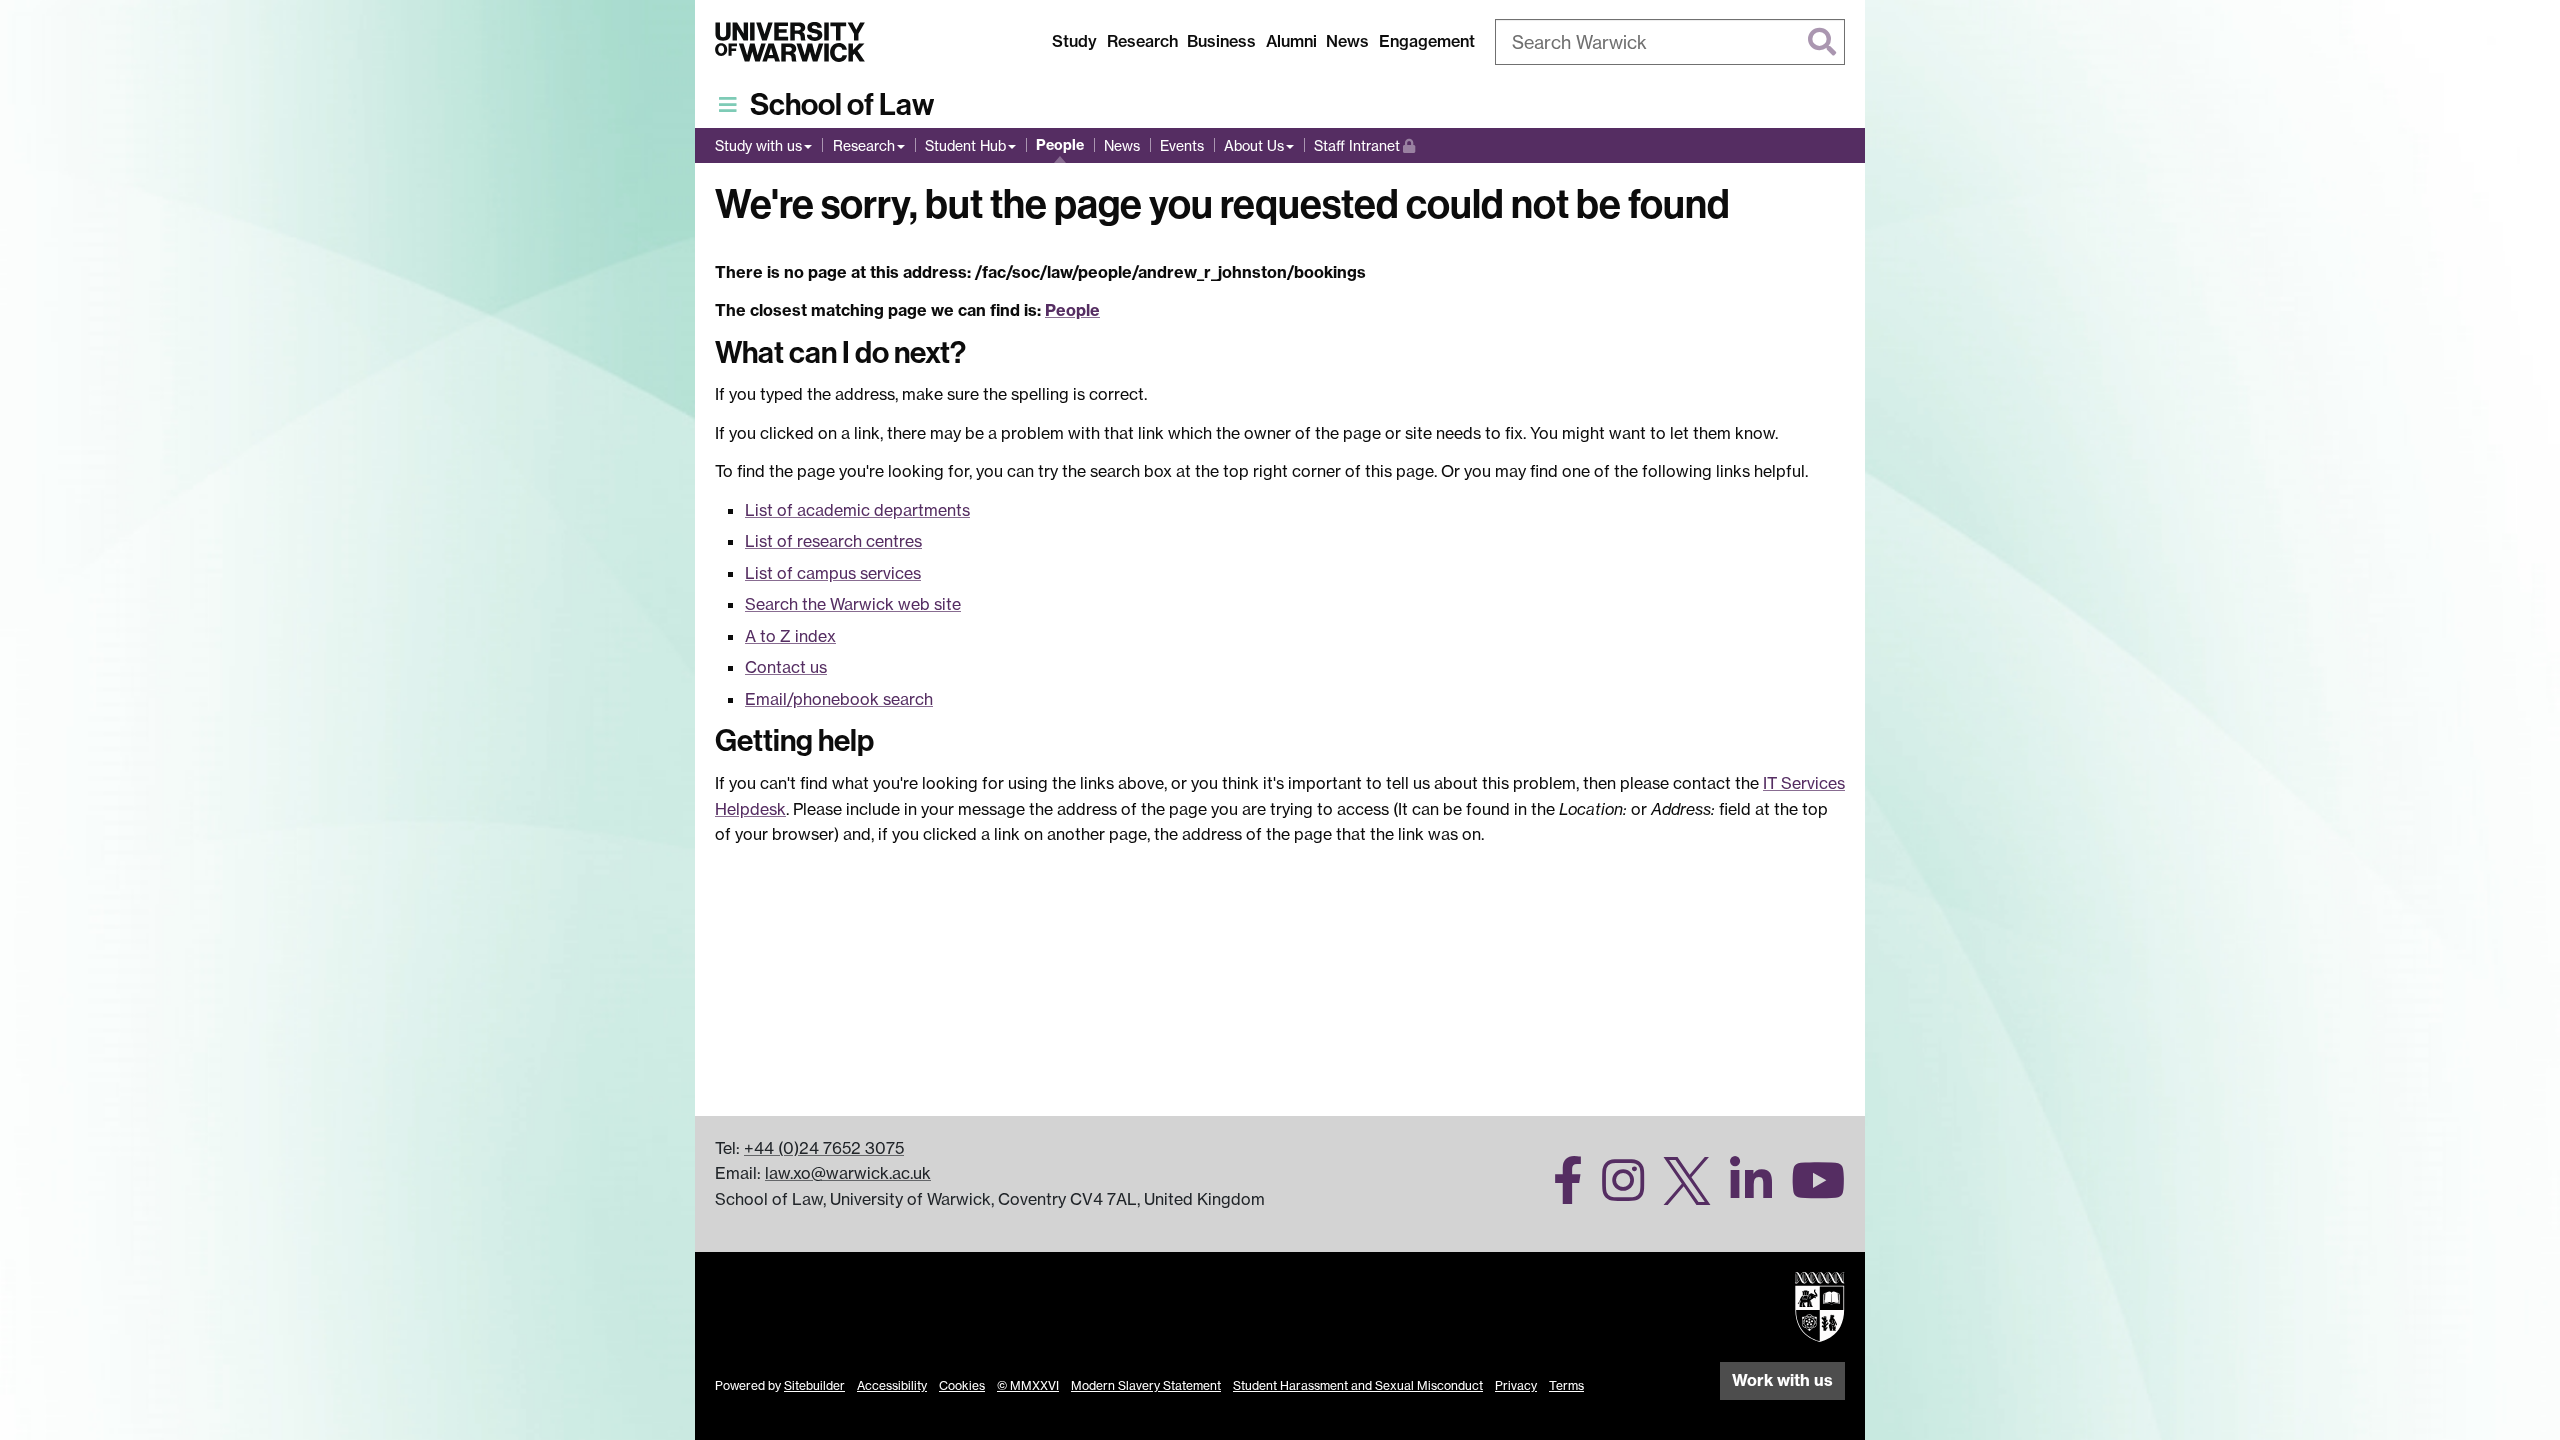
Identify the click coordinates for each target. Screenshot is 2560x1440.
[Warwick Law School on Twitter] (1679, 1192)
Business (1221, 41)
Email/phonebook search (839, 699)
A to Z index (790, 636)
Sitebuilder (814, 1385)
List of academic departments (857, 510)
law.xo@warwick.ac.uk (848, 1173)
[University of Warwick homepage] (790, 42)
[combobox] (1670, 42)
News (1347, 41)
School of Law (842, 105)
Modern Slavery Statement (1146, 1385)
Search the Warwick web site (853, 604)
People (1060, 145)
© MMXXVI (1028, 1385)
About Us (1254, 145)
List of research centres (833, 541)
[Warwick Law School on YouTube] (1810, 1192)
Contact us (786, 667)
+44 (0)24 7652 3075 (824, 1148)
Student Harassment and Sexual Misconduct (1358, 1385)
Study (1074, 41)
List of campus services (833, 573)
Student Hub (965, 145)
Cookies (962, 1385)
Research (1142, 41)
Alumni (1291, 41)
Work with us (1782, 1380)
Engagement (1427, 41)
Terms (1566, 1385)
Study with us (758, 145)
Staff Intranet (1364, 145)
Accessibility (892, 1385)
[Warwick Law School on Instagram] (1615, 1192)
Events (1182, 145)
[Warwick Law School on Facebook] (1560, 1192)
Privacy (1516, 1385)
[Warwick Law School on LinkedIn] (1743, 1192)
